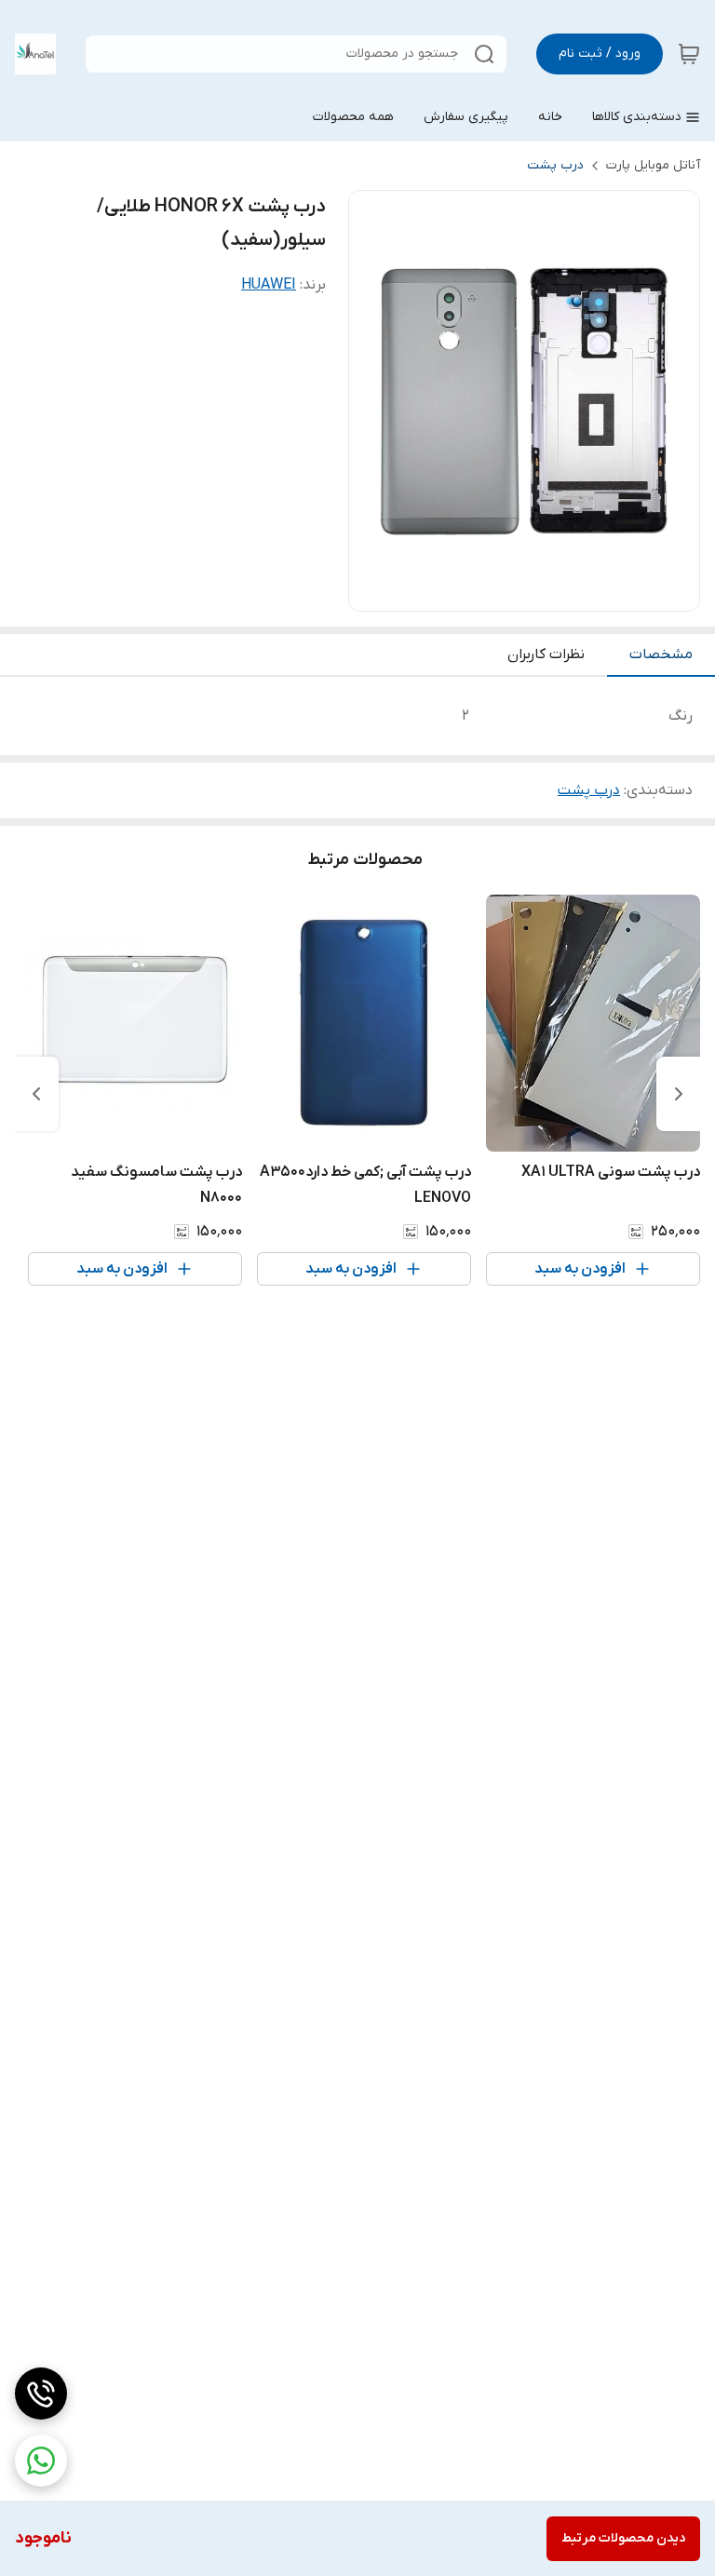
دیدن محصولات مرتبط (623, 2538)
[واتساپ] (41, 2461)
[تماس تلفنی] (41, 2394)
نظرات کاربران (546, 654)
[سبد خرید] (689, 54)
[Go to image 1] (532, 592)
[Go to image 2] (509, 592)
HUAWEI (269, 285)
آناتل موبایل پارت (653, 165)
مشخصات (661, 654)
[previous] (679, 1094)
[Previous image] (375, 401)
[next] (36, 1094)
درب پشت (555, 165)
